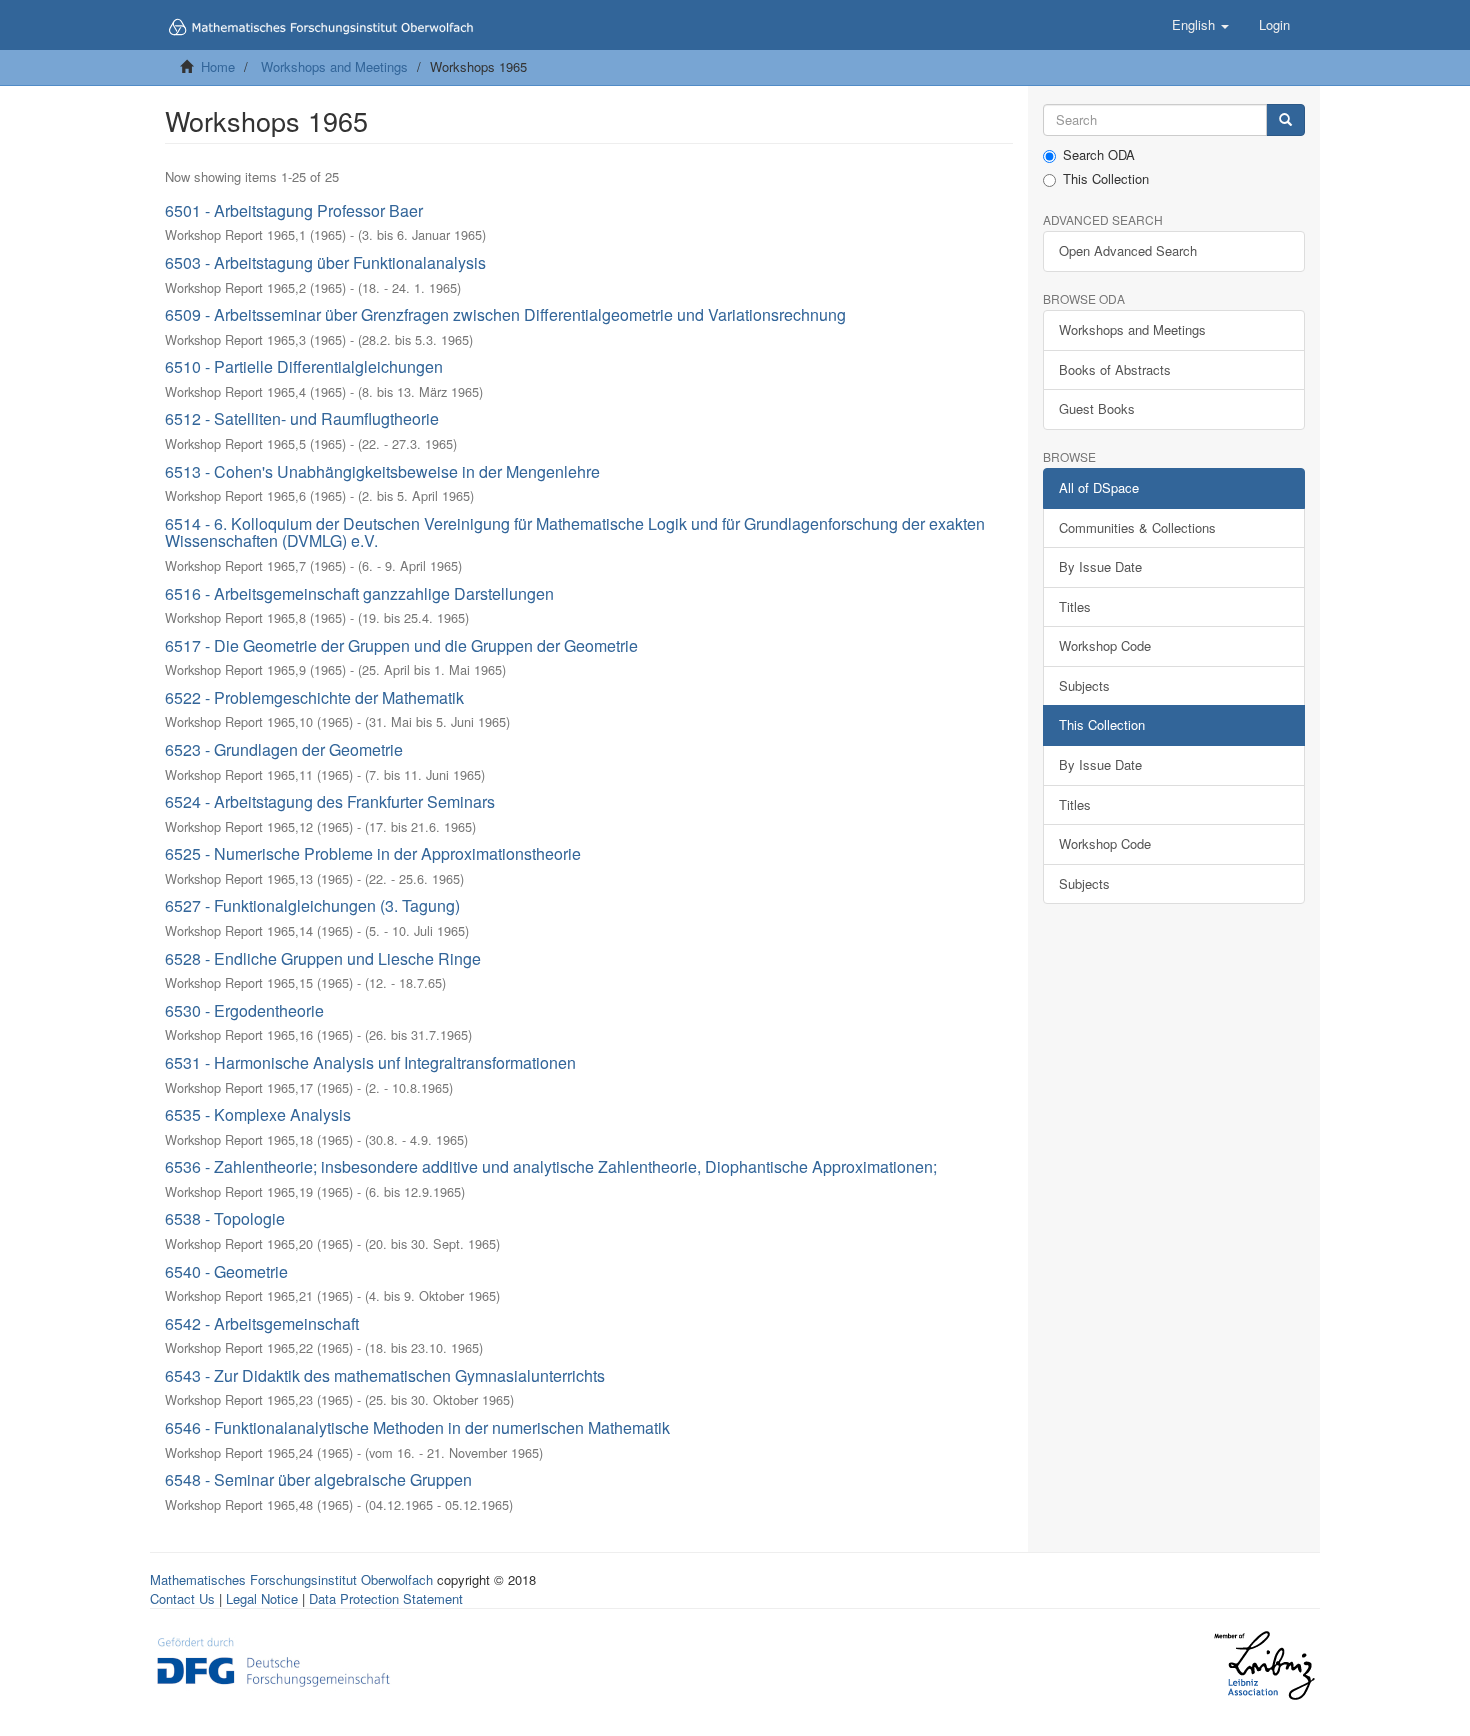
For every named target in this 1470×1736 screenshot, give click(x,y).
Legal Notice (262, 1598)
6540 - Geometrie (226, 1271)
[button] (1200, 25)
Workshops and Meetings (334, 66)
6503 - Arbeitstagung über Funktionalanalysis (325, 262)
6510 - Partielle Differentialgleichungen (304, 366)
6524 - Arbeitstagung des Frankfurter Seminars (330, 801)
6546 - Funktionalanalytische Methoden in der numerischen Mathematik (417, 1427)
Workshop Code (1105, 645)
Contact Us (182, 1598)
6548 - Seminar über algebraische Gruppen (318, 1479)
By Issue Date (1100, 566)
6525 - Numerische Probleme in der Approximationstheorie (373, 853)
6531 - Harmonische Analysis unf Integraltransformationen (370, 1062)
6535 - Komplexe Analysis (258, 1114)
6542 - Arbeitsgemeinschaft (262, 1323)
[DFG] (273, 1660)
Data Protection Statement (386, 1598)
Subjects (1084, 685)
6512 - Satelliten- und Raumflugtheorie (302, 418)
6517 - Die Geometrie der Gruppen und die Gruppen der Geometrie (401, 645)
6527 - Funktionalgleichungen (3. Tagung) (312, 905)
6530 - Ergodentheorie (244, 1010)
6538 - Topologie (225, 1218)
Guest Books (1097, 408)
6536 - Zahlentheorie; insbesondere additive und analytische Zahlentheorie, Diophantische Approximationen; (551, 1166)
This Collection (1106, 179)
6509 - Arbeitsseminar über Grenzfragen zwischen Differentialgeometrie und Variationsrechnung (505, 314)
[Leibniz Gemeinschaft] (1263, 1665)
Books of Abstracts (1115, 369)
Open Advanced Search (1128, 250)
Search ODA (1099, 155)
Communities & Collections (1137, 527)
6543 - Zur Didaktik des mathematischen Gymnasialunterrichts (385, 1375)
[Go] (1285, 120)
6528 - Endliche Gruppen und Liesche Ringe (323, 958)
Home (218, 66)
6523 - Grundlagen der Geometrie (284, 749)
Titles (1075, 606)
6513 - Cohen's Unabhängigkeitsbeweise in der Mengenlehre (382, 471)
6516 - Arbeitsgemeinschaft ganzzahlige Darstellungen (359, 593)
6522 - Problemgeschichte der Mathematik (314, 697)
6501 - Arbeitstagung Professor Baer (294, 210)
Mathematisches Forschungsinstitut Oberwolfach (291, 1579)
